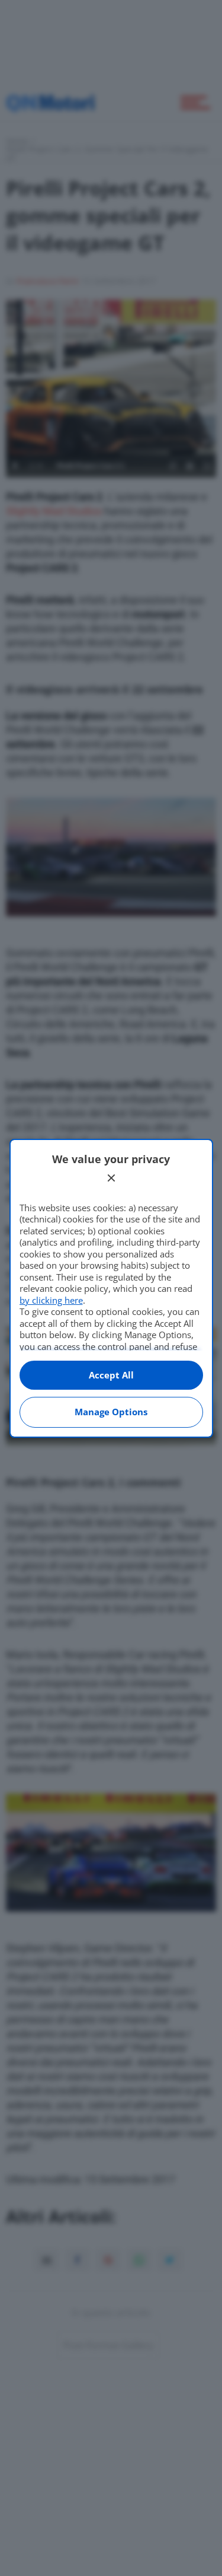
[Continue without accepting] (111, 1178)
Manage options (111, 1412)
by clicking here (51, 1300)
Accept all (111, 1375)
